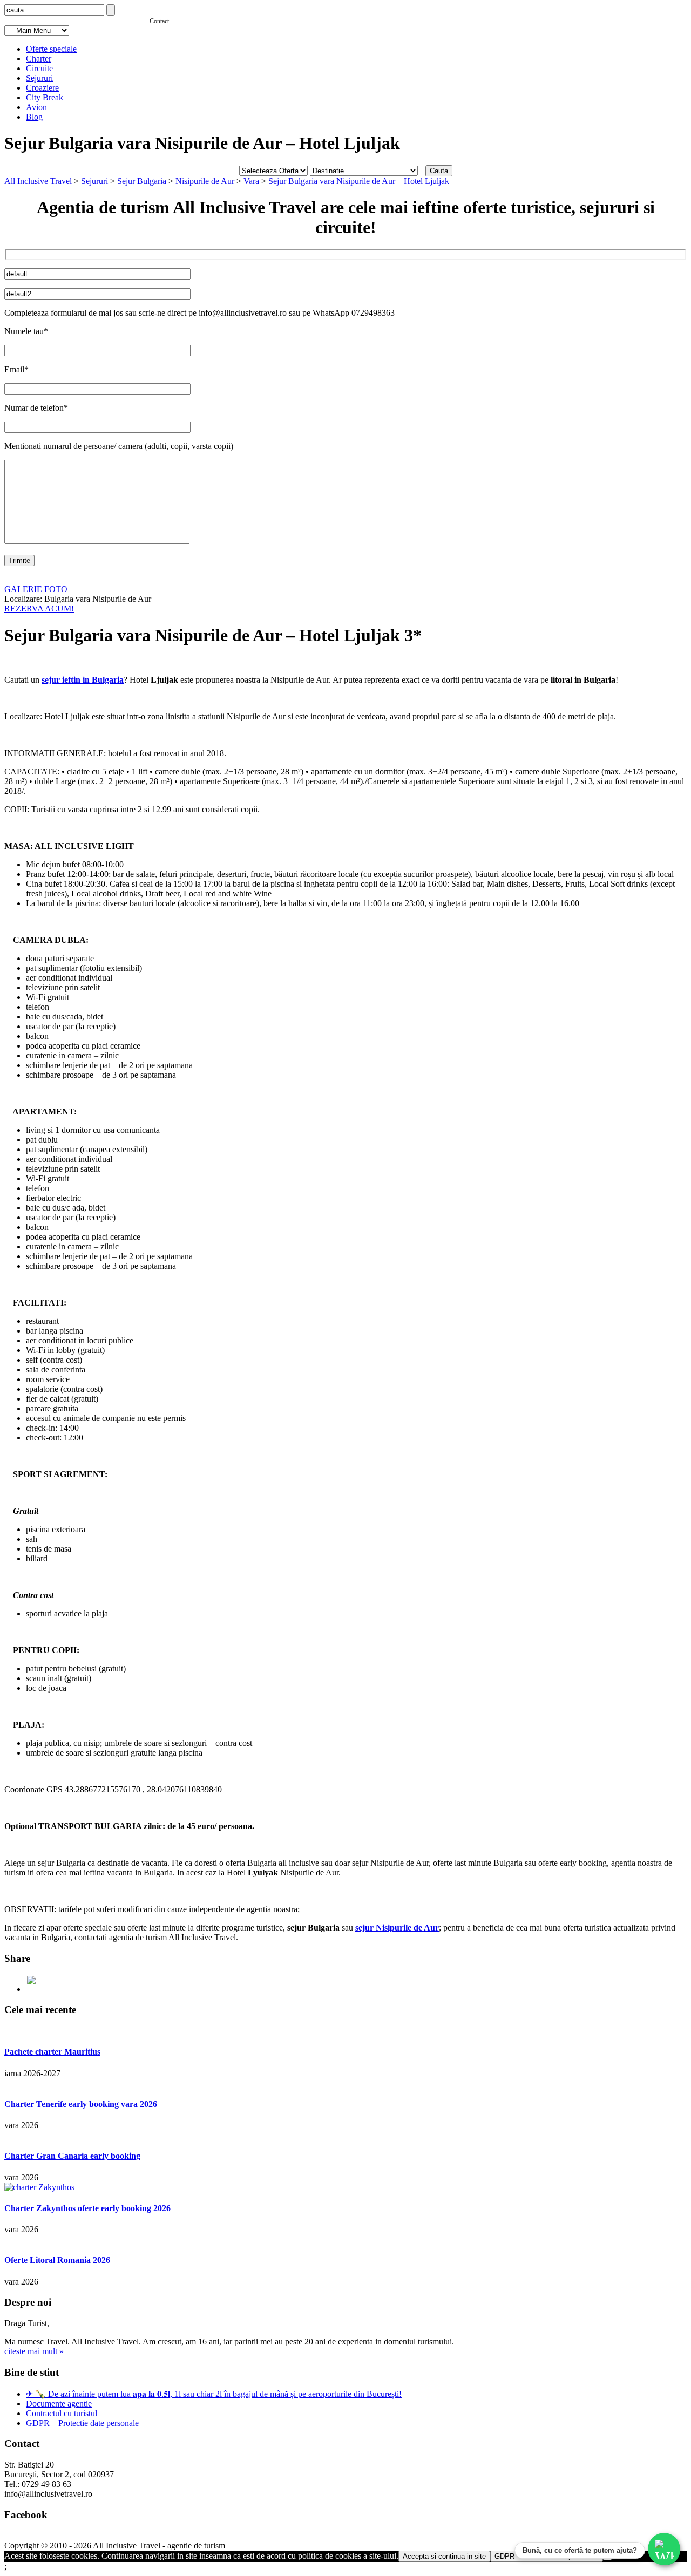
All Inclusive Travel (38, 181)
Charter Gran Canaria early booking (72, 2156)
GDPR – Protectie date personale (82, 2423)
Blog (34, 117)
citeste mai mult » (34, 2351)
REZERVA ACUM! (39, 609)
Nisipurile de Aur (205, 181)
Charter (39, 59)
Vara (251, 181)
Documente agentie (59, 2404)
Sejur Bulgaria (142, 181)
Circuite (39, 68)
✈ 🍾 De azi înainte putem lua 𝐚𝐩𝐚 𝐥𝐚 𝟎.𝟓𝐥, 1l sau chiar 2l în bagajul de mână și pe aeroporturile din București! (214, 2394)
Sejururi (39, 78)
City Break (45, 97)
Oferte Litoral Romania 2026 (57, 2260)
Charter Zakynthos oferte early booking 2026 (87, 2208)
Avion (36, 107)
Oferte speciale (51, 49)
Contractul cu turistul (62, 2413)
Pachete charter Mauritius (52, 2052)
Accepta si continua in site (444, 2556)
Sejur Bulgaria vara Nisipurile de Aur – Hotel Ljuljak (359, 181)
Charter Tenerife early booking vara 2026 (81, 2104)
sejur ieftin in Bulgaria (83, 680)
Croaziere (42, 88)
